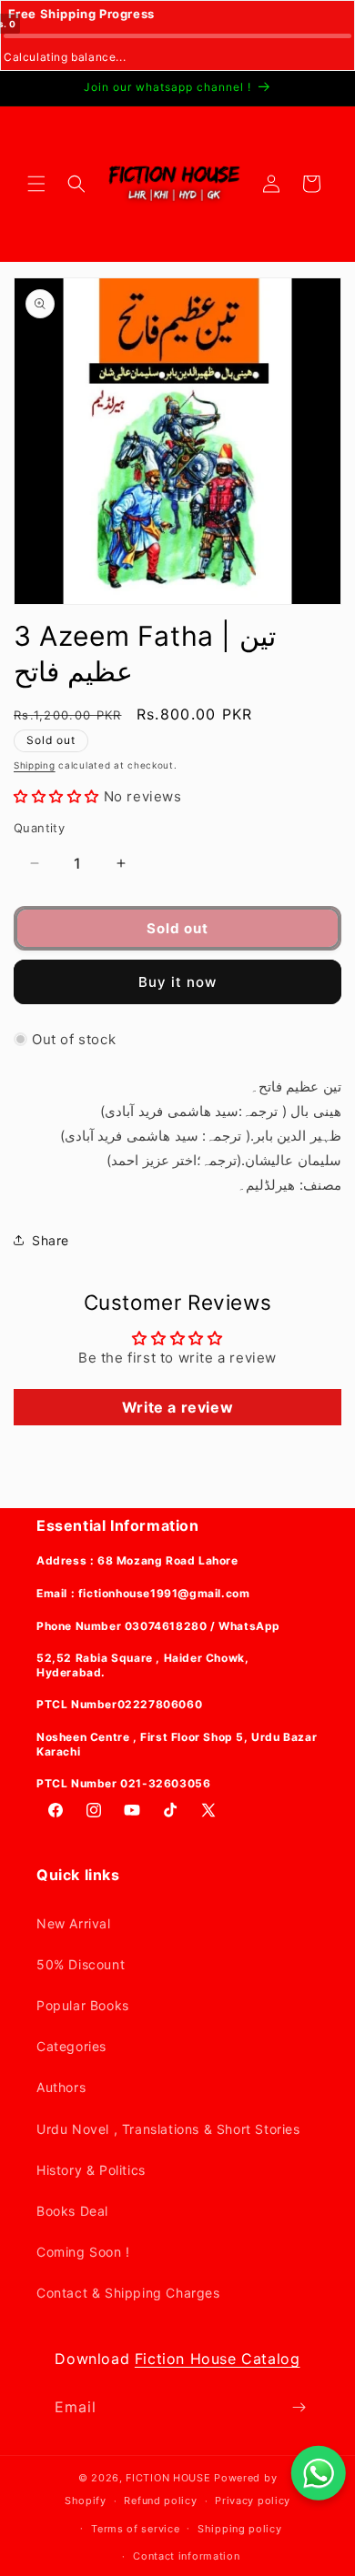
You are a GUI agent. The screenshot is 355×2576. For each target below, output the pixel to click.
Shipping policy (240, 2529)
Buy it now (177, 982)
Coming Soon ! (83, 2252)
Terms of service (135, 2529)
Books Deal (72, 2211)
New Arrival (74, 1923)
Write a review (177, 1407)
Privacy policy (253, 2501)
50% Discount (81, 1964)
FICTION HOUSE (168, 2478)
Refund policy (160, 2501)
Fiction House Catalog (218, 2359)
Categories (71, 2046)
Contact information (186, 2556)
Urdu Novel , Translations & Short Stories (168, 2129)
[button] (36, 184)
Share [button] (51, 1240)
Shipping (35, 765)
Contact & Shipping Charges (128, 2293)
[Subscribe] (299, 2407)
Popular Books (83, 2005)
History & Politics (91, 2170)
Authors (61, 2087)
